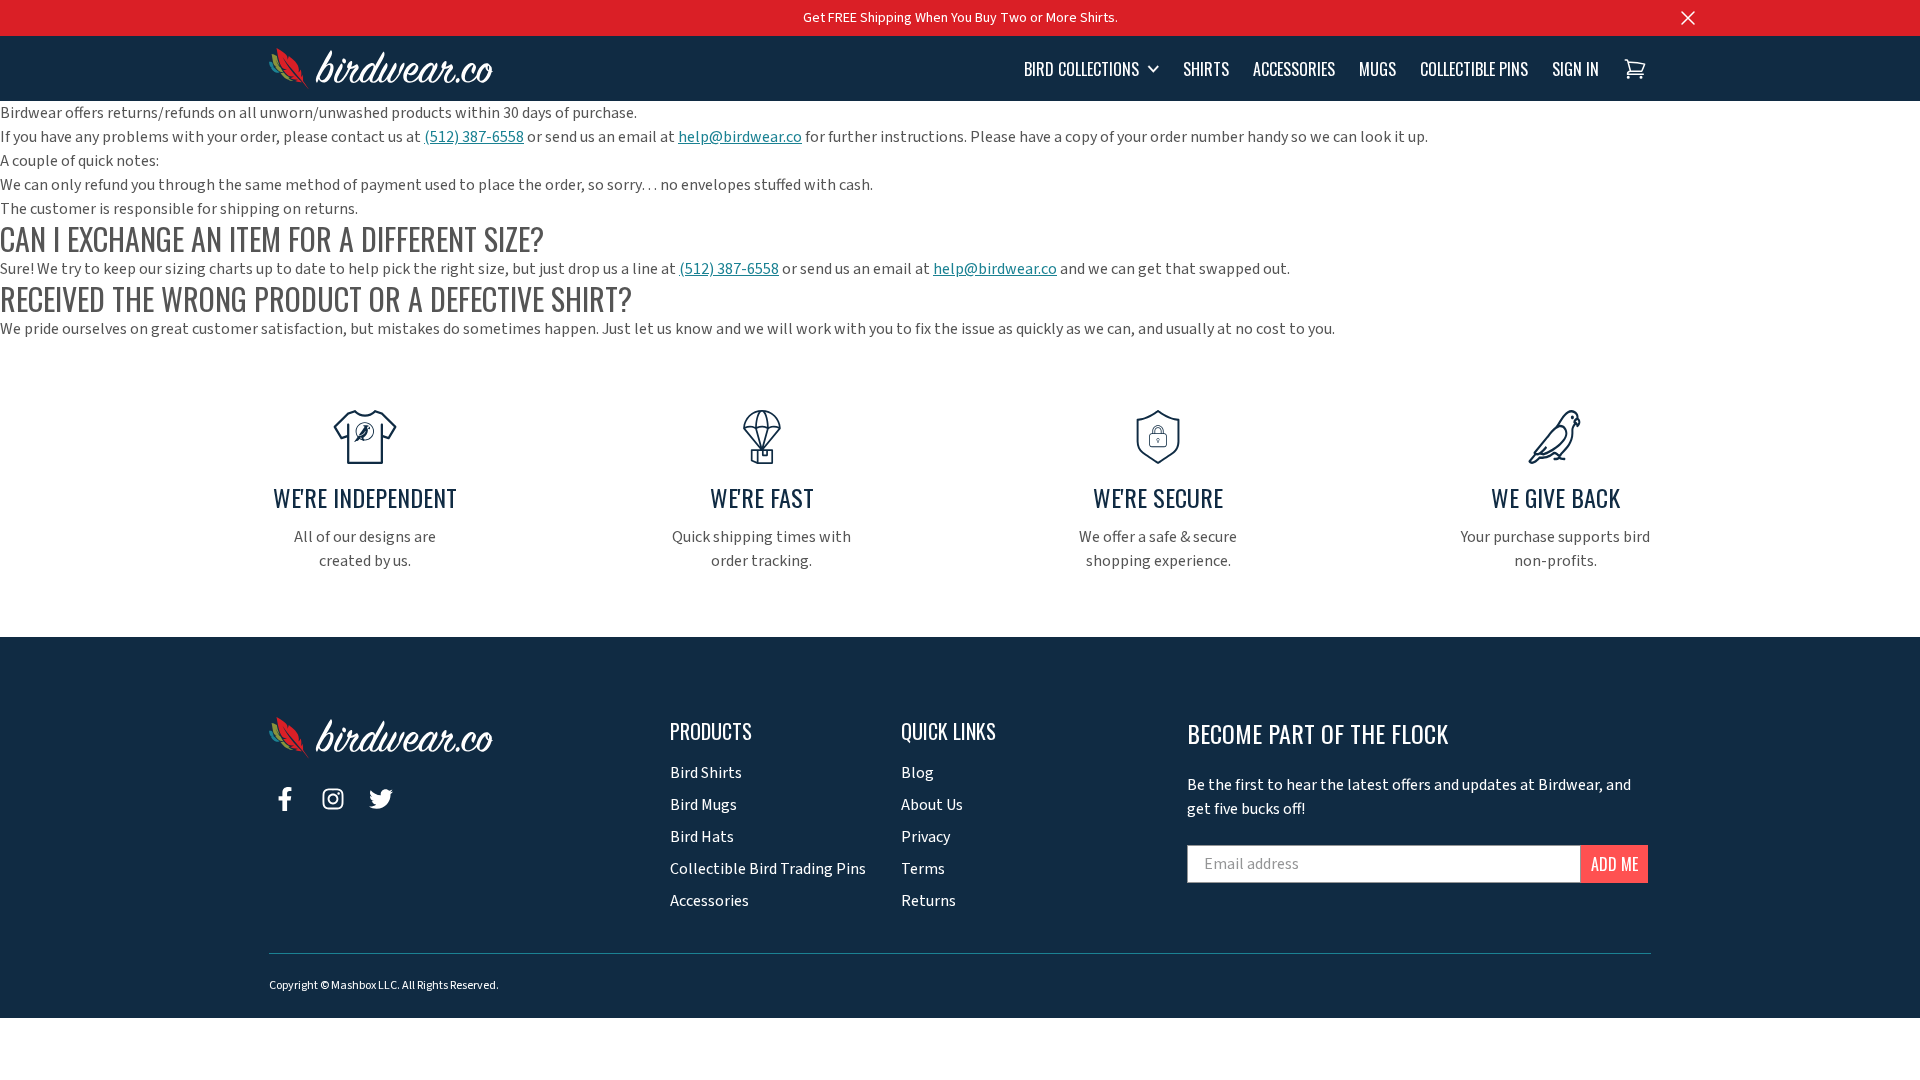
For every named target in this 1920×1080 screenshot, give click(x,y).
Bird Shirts (706, 773)
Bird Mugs (703, 805)
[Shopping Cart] (1635, 69)
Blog (917, 773)
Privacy (925, 837)
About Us (932, 805)
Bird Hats (702, 837)
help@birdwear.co (740, 137)
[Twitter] (381, 799)
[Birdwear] (381, 68)
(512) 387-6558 (474, 137)
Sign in (1575, 69)
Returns (928, 901)
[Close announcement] (1688, 18)
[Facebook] (285, 799)
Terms (923, 869)
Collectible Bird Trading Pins (768, 869)
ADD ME (1614, 864)
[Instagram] (333, 799)
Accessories (709, 901)
